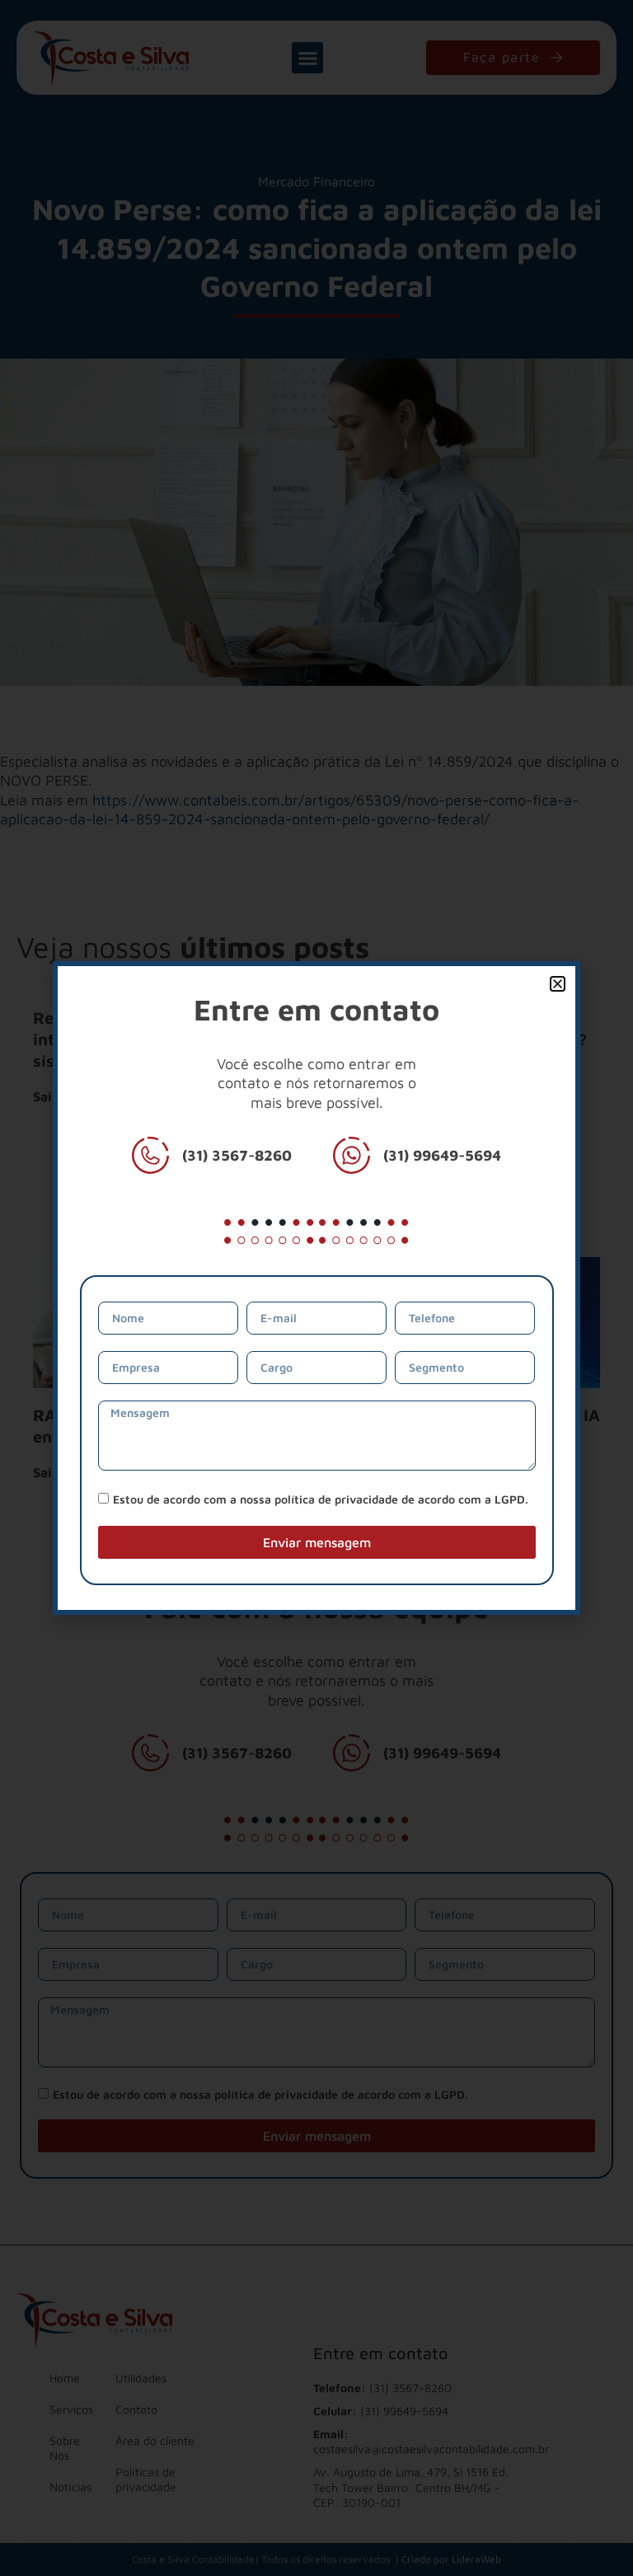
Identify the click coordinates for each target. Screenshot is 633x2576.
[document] (316, 1288)
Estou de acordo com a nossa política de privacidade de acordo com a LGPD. (321, 1499)
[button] (558, 984)
